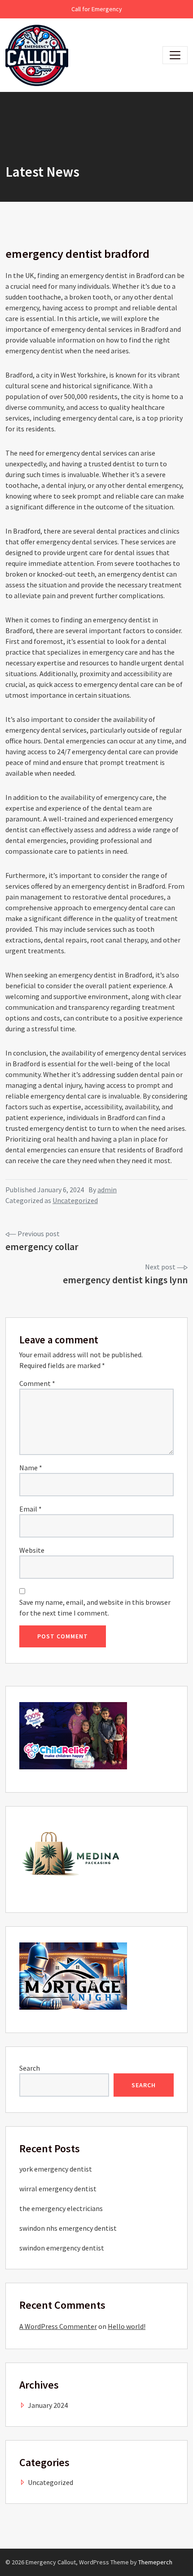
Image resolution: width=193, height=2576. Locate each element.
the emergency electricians (61, 2208)
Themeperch (155, 2562)
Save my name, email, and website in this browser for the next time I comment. (95, 1607)
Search (30, 2068)
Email (31, 1509)
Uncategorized (75, 1200)
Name (31, 1468)
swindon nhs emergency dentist (68, 2228)
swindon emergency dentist (62, 2248)
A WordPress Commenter (58, 2326)
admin (107, 1190)
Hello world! (127, 2326)
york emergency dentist (56, 2169)
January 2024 (48, 2405)
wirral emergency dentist (58, 2189)
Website (32, 1550)
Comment (37, 1383)
